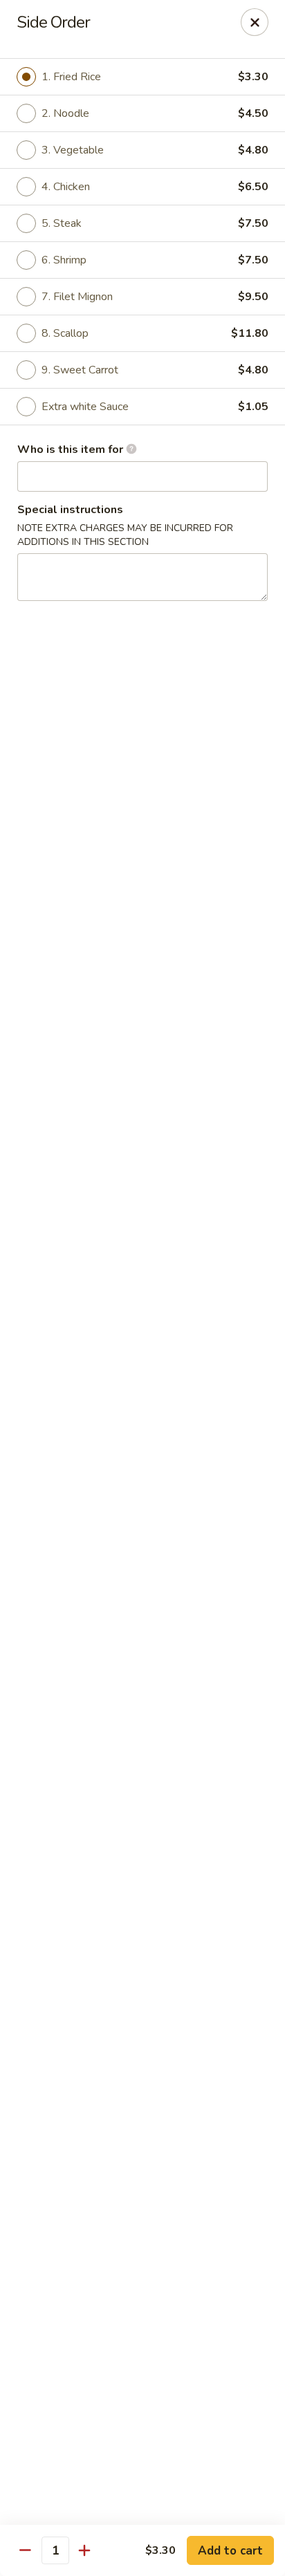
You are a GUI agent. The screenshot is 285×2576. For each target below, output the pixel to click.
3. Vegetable (73, 150)
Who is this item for (72, 450)
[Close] (255, 22)
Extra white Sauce (85, 407)
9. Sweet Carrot (80, 370)
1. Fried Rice (71, 77)
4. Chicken (66, 187)
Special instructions (70, 510)
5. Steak (62, 223)
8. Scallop (65, 333)
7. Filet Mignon (77, 297)
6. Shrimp (64, 260)
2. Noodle (65, 113)
